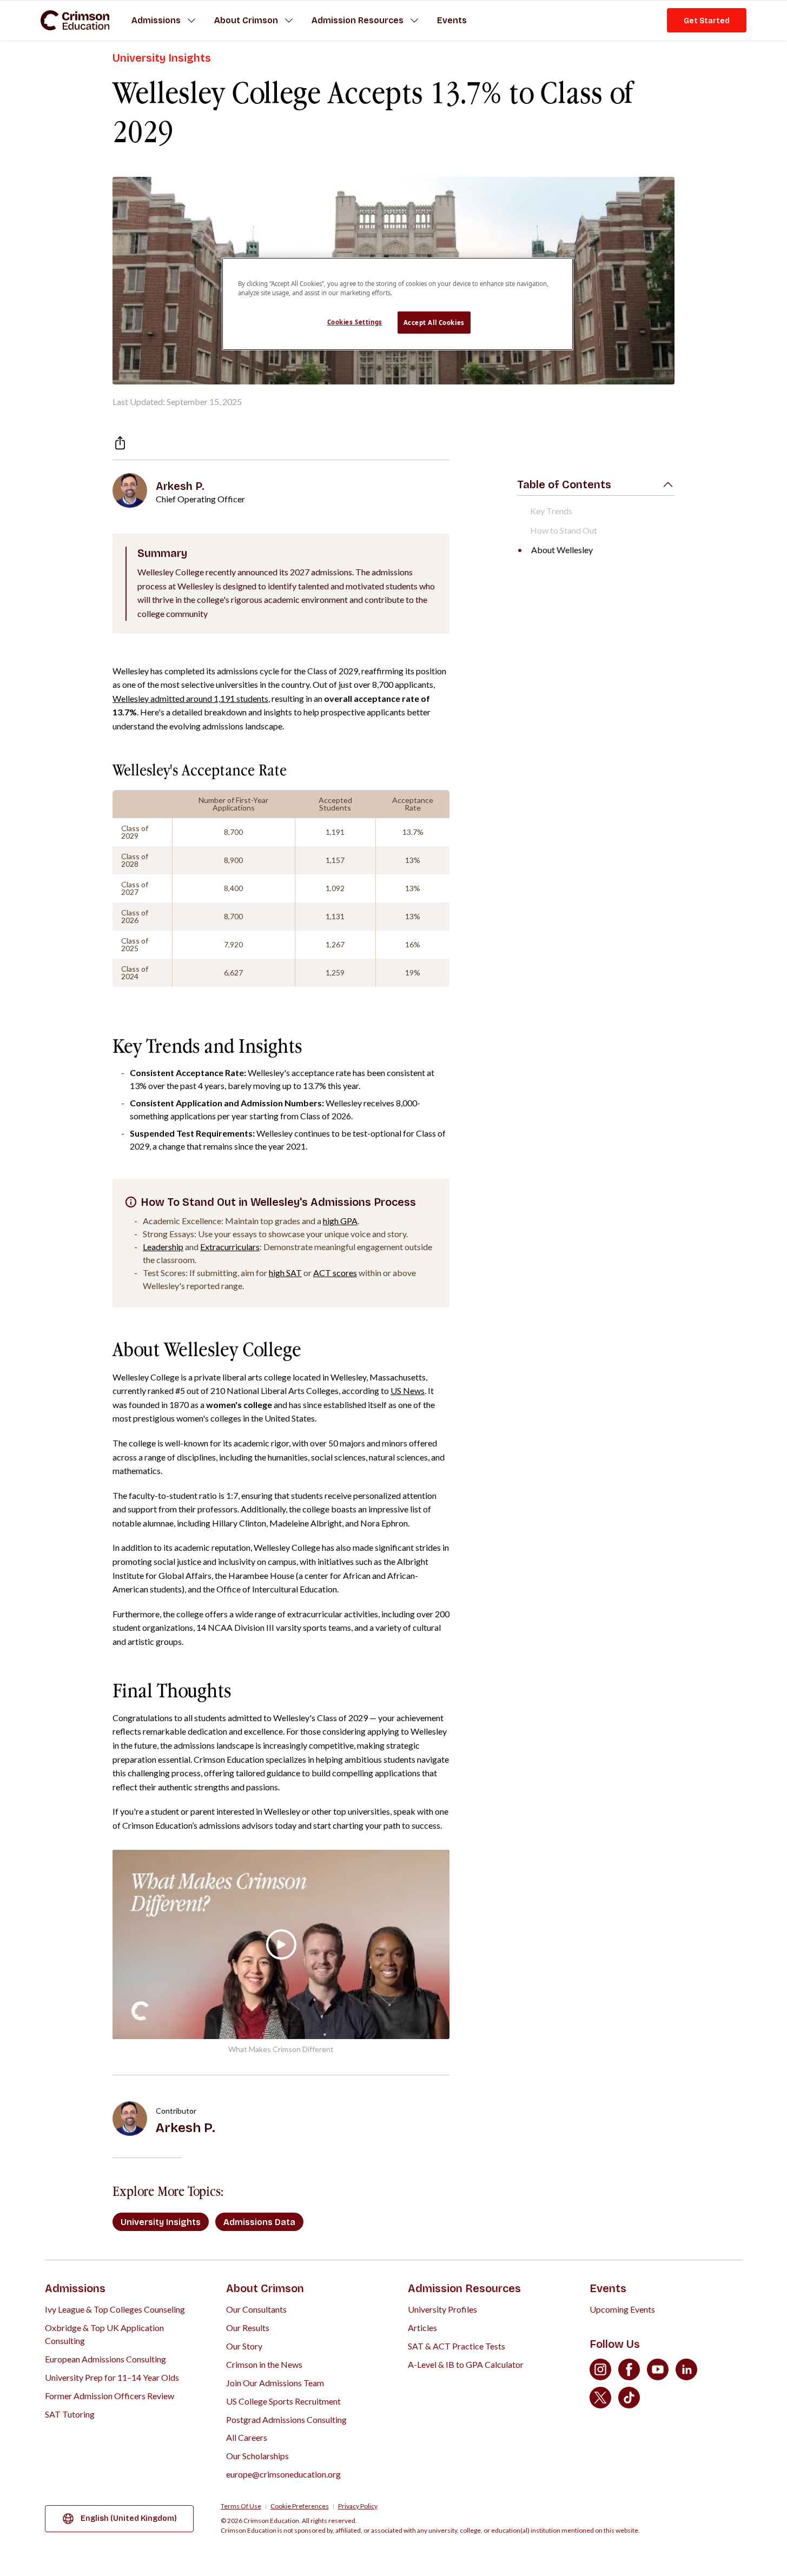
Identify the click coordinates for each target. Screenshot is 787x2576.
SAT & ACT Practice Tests (457, 2346)
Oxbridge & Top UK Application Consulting (104, 2334)
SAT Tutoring (70, 2414)
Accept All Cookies (434, 323)
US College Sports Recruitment (283, 2401)
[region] (398, 304)
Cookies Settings (355, 322)
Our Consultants (256, 2309)
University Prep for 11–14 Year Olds (112, 2377)
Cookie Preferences (300, 2506)
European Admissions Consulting (105, 2359)
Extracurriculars (230, 1247)
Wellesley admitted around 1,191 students (190, 698)
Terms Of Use (241, 2506)
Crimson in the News (264, 2364)
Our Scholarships (257, 2456)
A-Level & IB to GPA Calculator (466, 2364)
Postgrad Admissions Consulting (286, 2419)
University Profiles (442, 2309)
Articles (422, 2328)
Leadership (163, 1247)
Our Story (244, 2346)
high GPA (340, 1221)
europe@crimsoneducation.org (283, 2474)
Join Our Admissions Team (275, 2383)
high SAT (285, 1273)
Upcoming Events (622, 2309)
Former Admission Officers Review (110, 2396)
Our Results (248, 2328)
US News (408, 1390)
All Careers (247, 2437)
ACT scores (335, 1273)
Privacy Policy (358, 2506)
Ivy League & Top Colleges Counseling (115, 2309)
